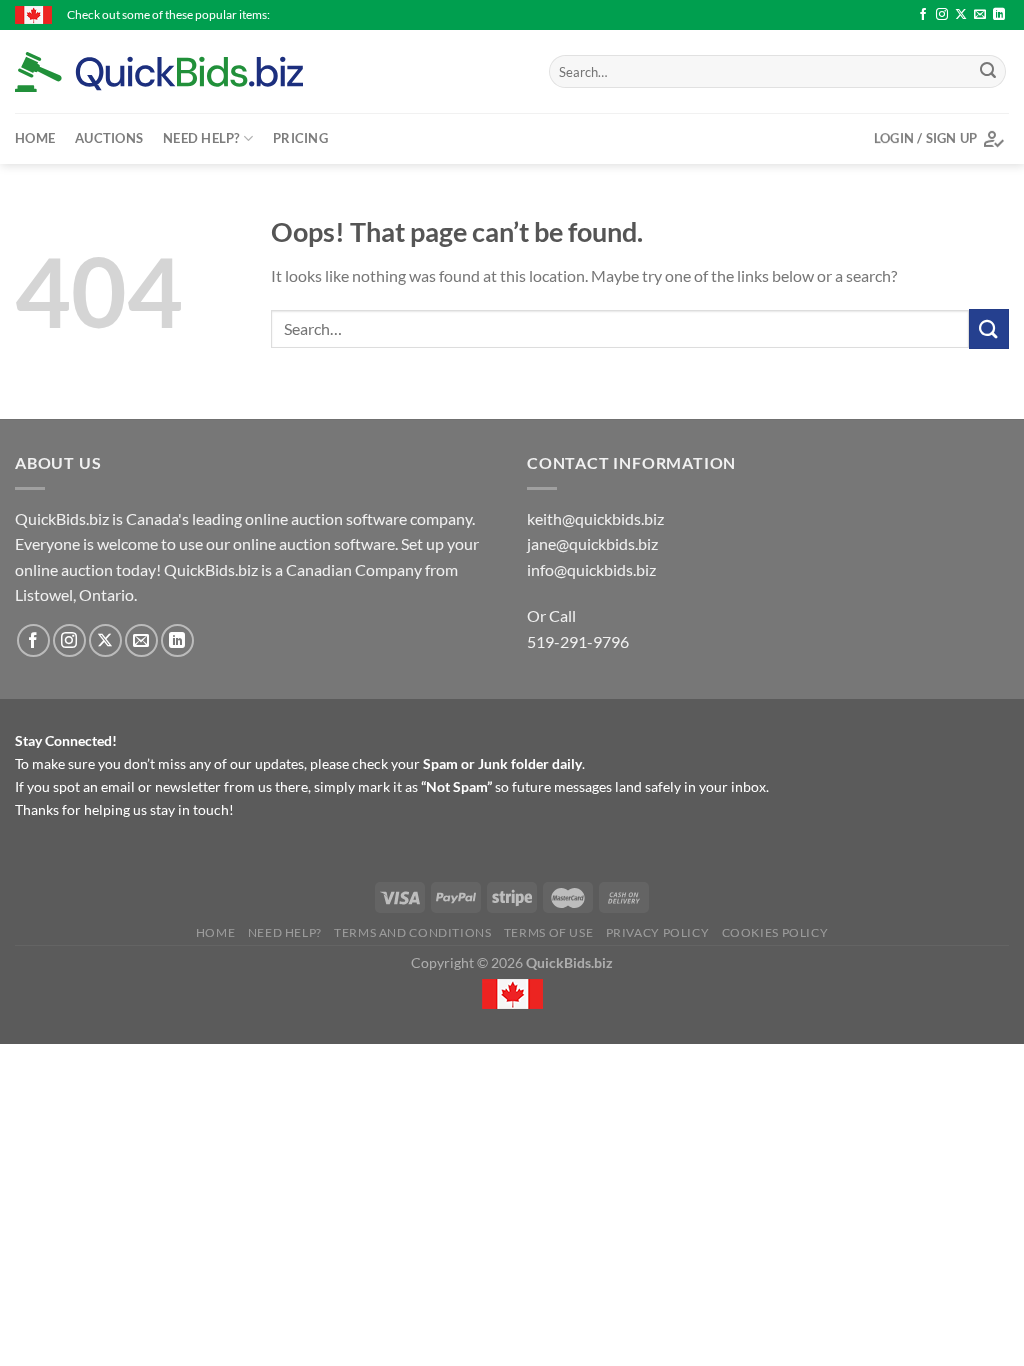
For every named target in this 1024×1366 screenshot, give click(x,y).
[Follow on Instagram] (942, 15)
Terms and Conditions (412, 932)
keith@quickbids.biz (595, 518)
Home (35, 138)
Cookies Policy (775, 932)
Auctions (109, 138)
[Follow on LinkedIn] (999, 15)
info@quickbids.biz (591, 569)
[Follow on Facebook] (923, 15)
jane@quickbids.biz (592, 543)
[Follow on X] (961, 15)
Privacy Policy (658, 932)
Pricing (300, 138)
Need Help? (201, 138)
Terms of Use (548, 932)
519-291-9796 (578, 641)
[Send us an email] (980, 15)
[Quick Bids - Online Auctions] (190, 72)
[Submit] (988, 72)
